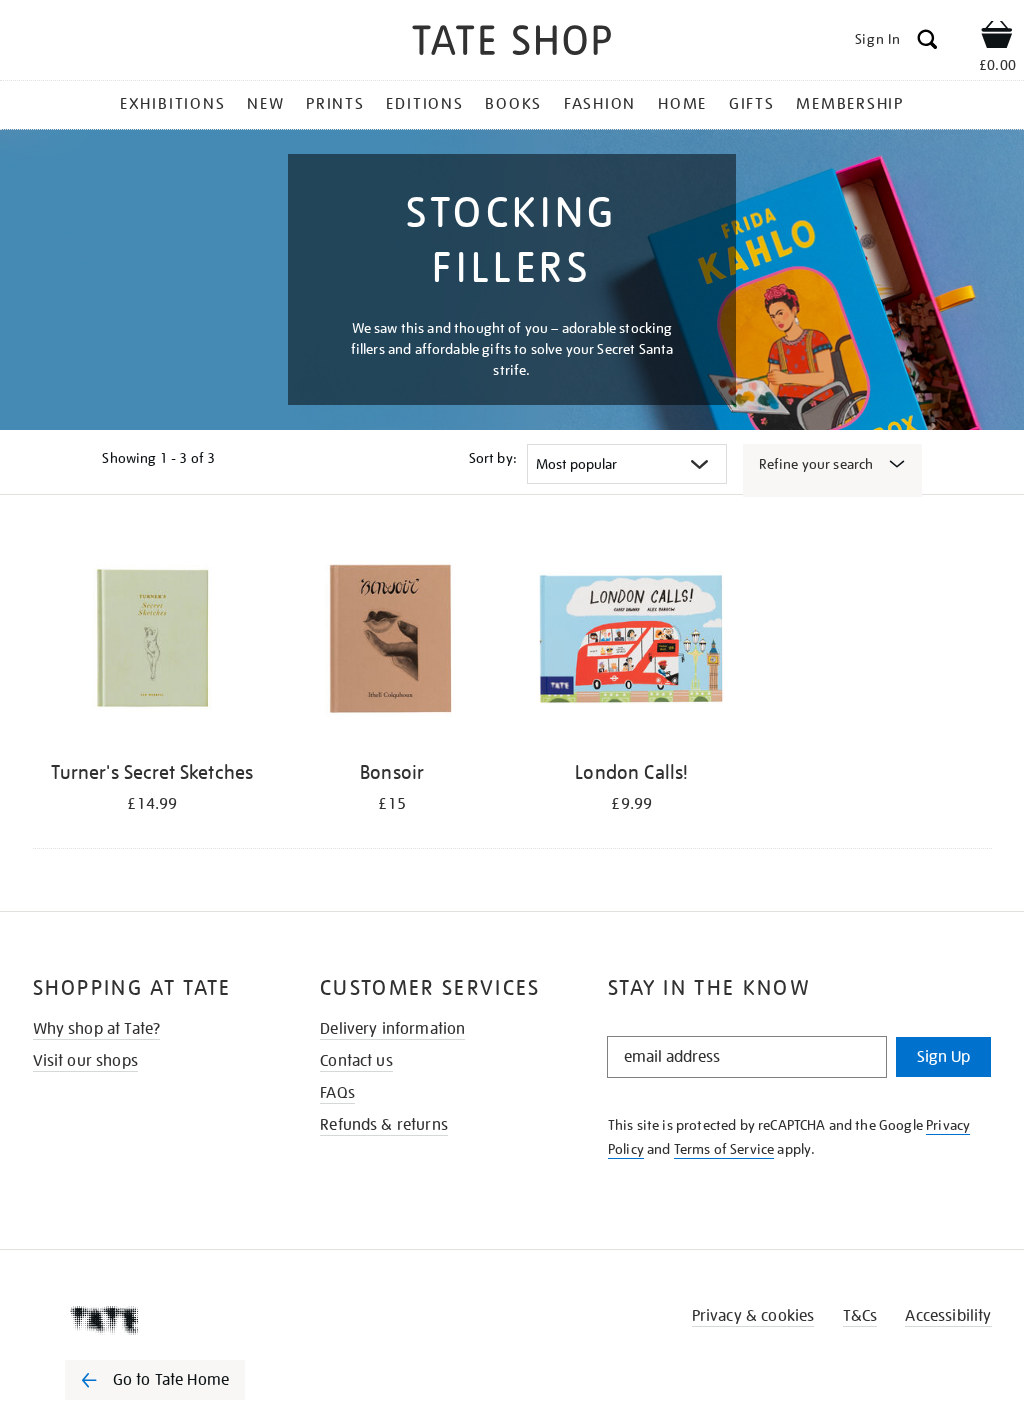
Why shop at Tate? (97, 1029)
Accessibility (948, 1316)
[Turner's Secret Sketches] (153, 641)
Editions (424, 104)
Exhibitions (172, 104)
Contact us (356, 1061)
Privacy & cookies (753, 1316)
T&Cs (860, 1316)
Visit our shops (85, 1061)
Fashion (600, 104)
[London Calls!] (632, 641)
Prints (335, 104)
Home (682, 104)
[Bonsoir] (392, 641)
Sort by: (493, 458)
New (265, 104)
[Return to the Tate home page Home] (512, 43)
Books (513, 104)
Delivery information (392, 1029)
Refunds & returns (384, 1125)
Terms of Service (724, 1149)
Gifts (752, 104)
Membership (850, 104)
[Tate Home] (169, 1320)
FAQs (337, 1093)
